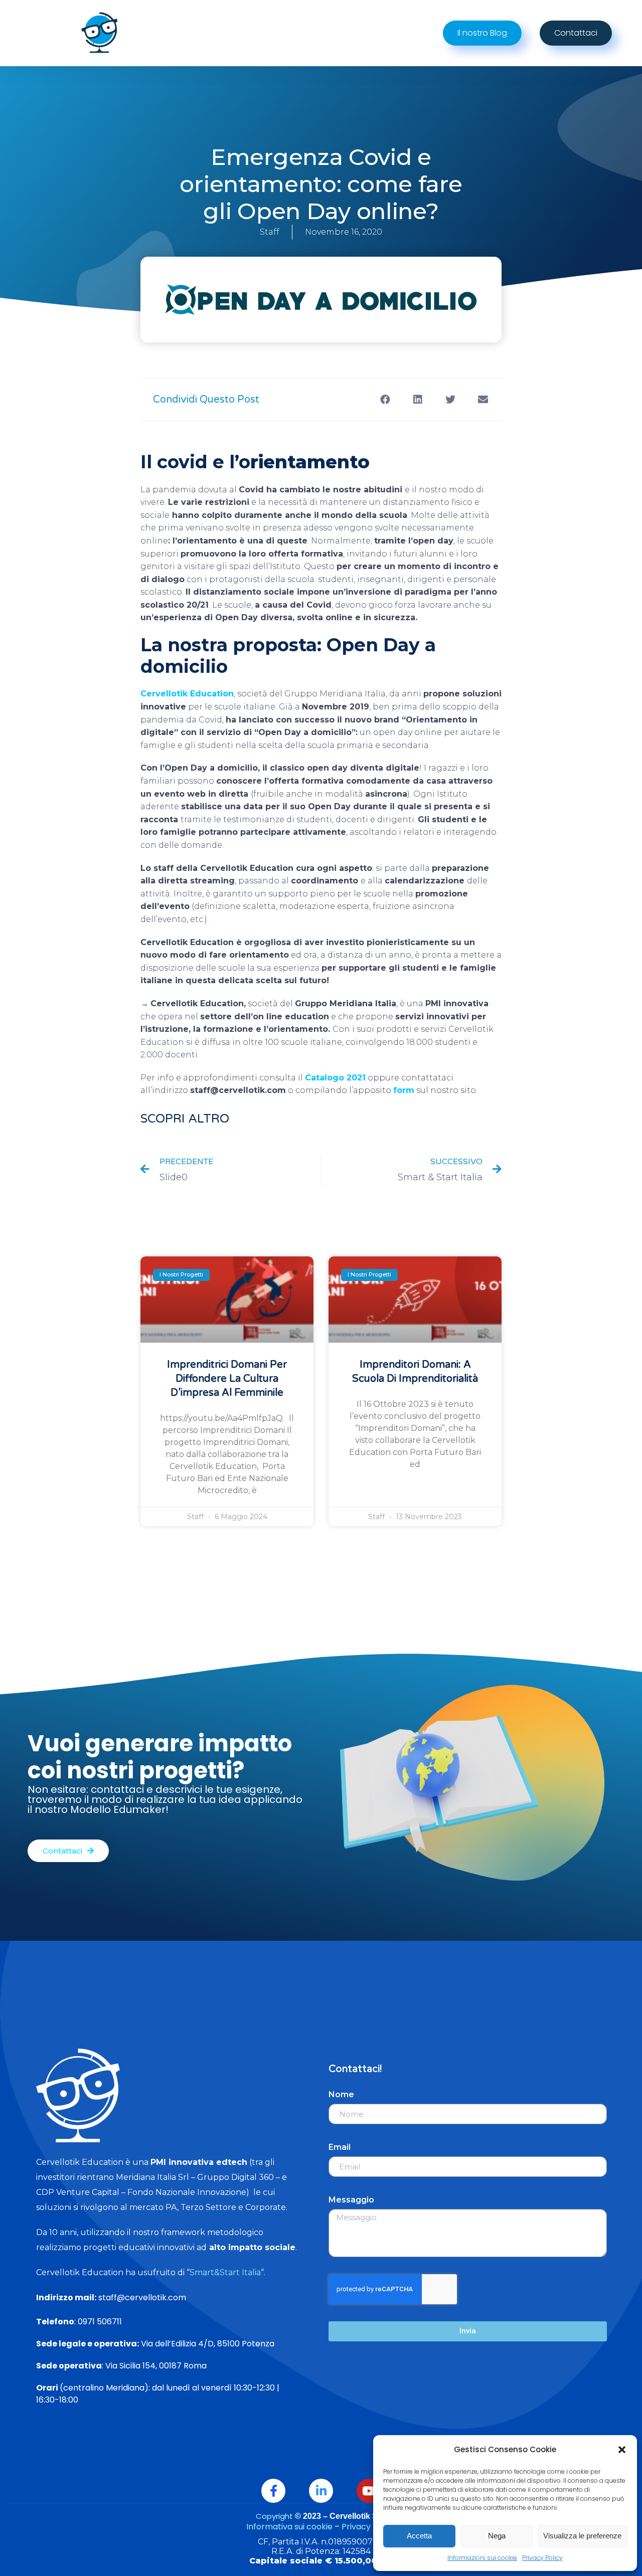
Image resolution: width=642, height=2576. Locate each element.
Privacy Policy (542, 2558)
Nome (341, 2094)
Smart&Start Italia (225, 2272)
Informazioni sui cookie (482, 2558)
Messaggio (351, 2200)
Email (340, 2147)
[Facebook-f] (273, 2491)
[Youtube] (369, 2491)
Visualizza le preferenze (582, 2536)
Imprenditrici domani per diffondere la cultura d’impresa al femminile (227, 1379)
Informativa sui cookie (289, 2527)
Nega (497, 2536)
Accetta (419, 2536)
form (404, 1090)
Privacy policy (369, 2527)
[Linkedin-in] (321, 2491)
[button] (622, 2450)
